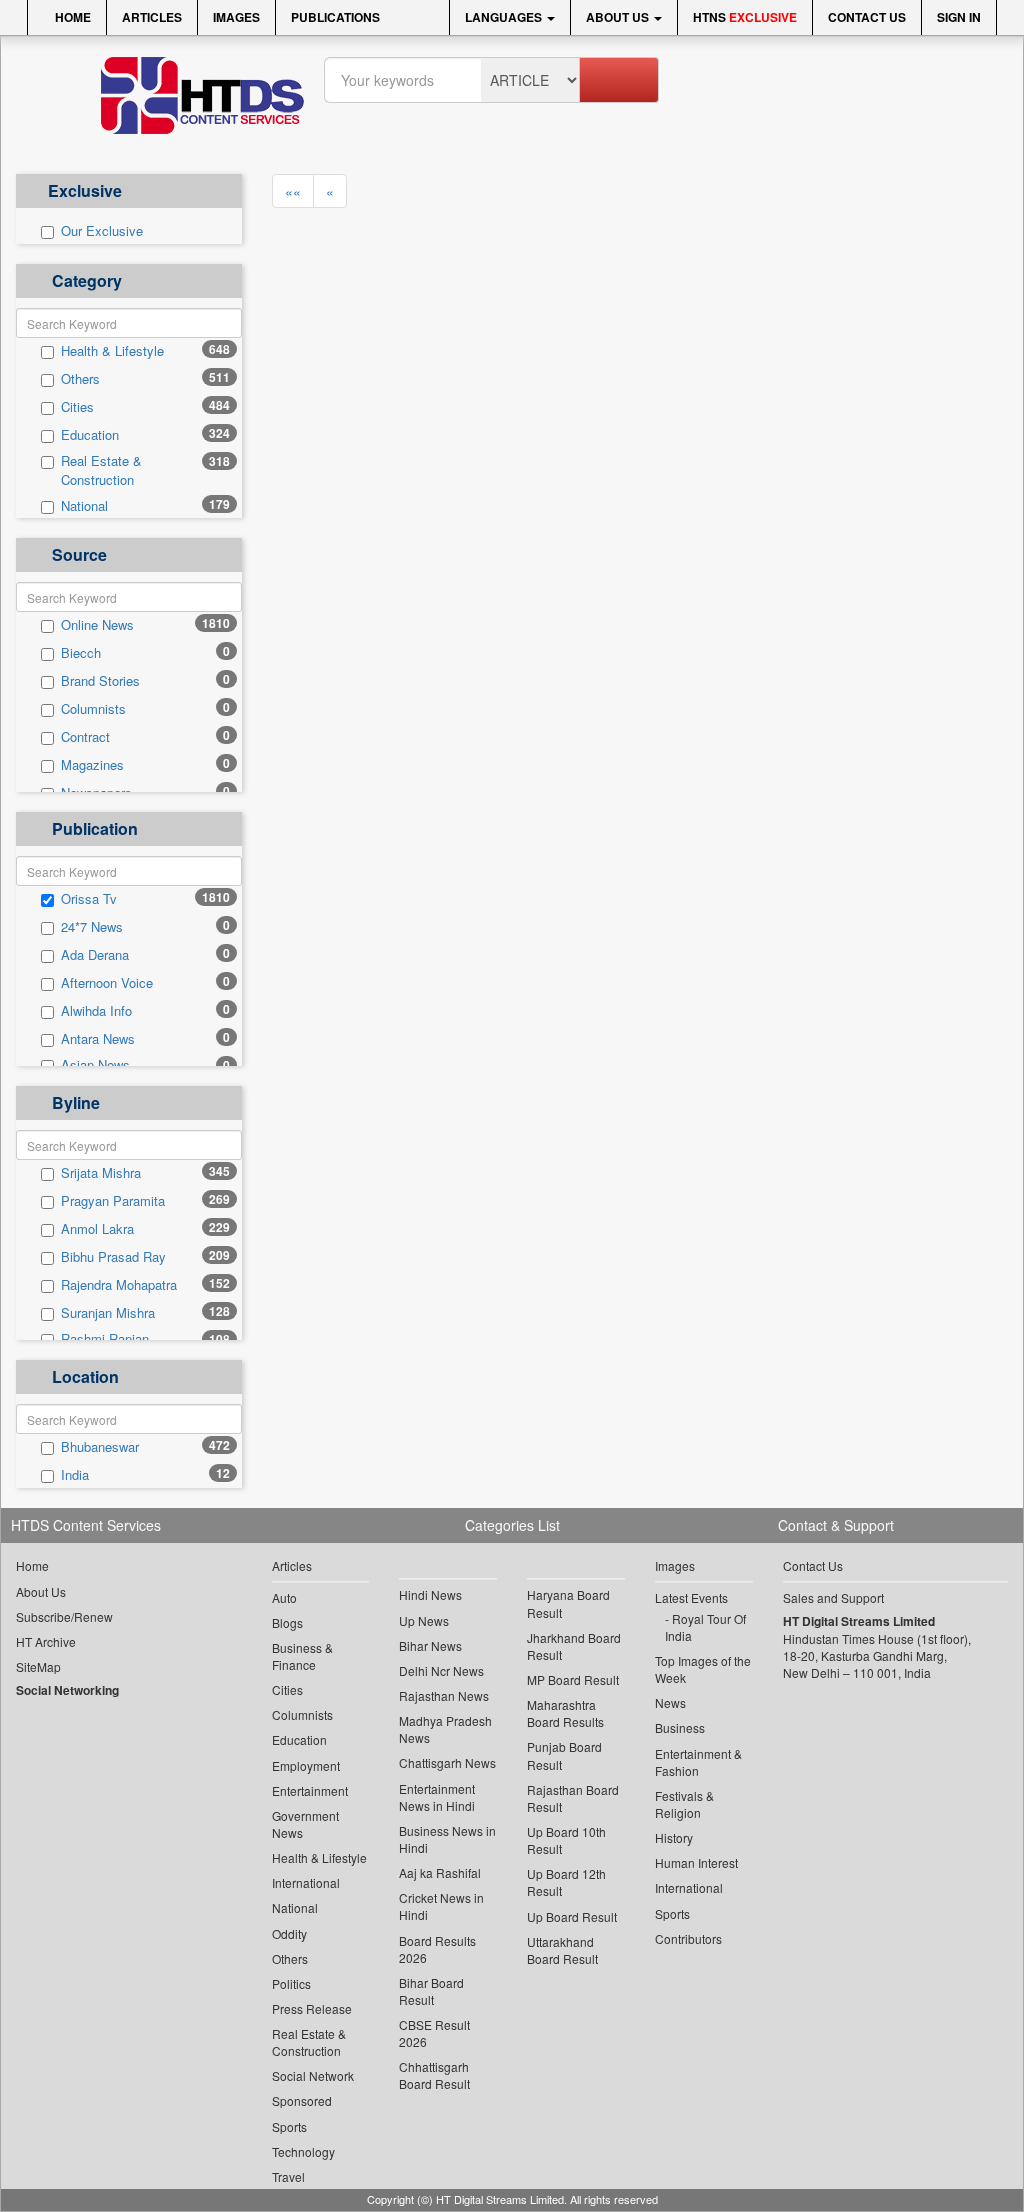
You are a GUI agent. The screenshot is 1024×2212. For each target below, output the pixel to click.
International (306, 1882)
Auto (284, 1597)
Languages (505, 17)
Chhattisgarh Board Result (434, 2075)
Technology (303, 2151)
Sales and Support (833, 1597)
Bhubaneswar (100, 1447)
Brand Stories (100, 681)
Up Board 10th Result (566, 1840)
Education (90, 435)
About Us (619, 17)
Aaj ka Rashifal (440, 1872)
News (670, 1702)
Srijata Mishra (101, 1173)
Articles (152, 17)
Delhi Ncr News (441, 1670)
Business (680, 1727)
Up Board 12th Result (566, 1882)
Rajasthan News (444, 1695)
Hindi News (430, 1594)
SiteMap (38, 1666)
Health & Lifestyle (112, 351)
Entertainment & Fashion (698, 1762)
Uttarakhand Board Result (562, 1950)
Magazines (92, 765)
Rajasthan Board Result (573, 1798)
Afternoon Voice (107, 983)
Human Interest (696, 1862)
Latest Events (691, 1597)
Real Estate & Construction (101, 470)
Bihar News (430, 1645)
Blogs (287, 1622)
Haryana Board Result (568, 1603)
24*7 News (92, 927)
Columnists (93, 709)
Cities (77, 407)
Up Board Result (572, 1916)
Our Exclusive (102, 231)
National (84, 506)
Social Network (313, 2075)
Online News (97, 625)
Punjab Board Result (564, 1755)
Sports (289, 2126)
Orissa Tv (89, 899)
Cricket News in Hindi (441, 1906)
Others (80, 379)
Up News (424, 1620)
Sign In (959, 17)
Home (71, 17)
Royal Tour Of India (705, 1627)
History (674, 1837)
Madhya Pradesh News (445, 1729)
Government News (305, 1824)
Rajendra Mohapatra (119, 1285)
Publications (335, 17)
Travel (288, 2176)
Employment (306, 1765)
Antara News (98, 1039)
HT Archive (46, 1641)
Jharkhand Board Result (574, 1646)
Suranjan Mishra (108, 1313)
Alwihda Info (96, 1011)
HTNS (745, 17)
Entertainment (310, 1790)
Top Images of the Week (703, 1669)
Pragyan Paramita (113, 1201)
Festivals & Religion (684, 1804)
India (75, 1475)
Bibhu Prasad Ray (113, 1257)
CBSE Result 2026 (434, 2033)
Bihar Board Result (431, 1991)
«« (293, 191)
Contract (85, 737)
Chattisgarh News (447, 1762)
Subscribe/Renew (64, 1616)
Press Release (312, 2008)
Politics (291, 1983)
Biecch (81, 653)
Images (236, 17)
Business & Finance (302, 1656)
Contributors (688, 1938)
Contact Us (867, 17)
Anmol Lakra (97, 1229)
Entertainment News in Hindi (437, 1797)
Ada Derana (95, 955)
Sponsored (302, 2100)
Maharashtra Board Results (565, 1713)
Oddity (289, 1933)
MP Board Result (573, 1679)
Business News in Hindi (447, 1839)
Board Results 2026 (437, 1949)
